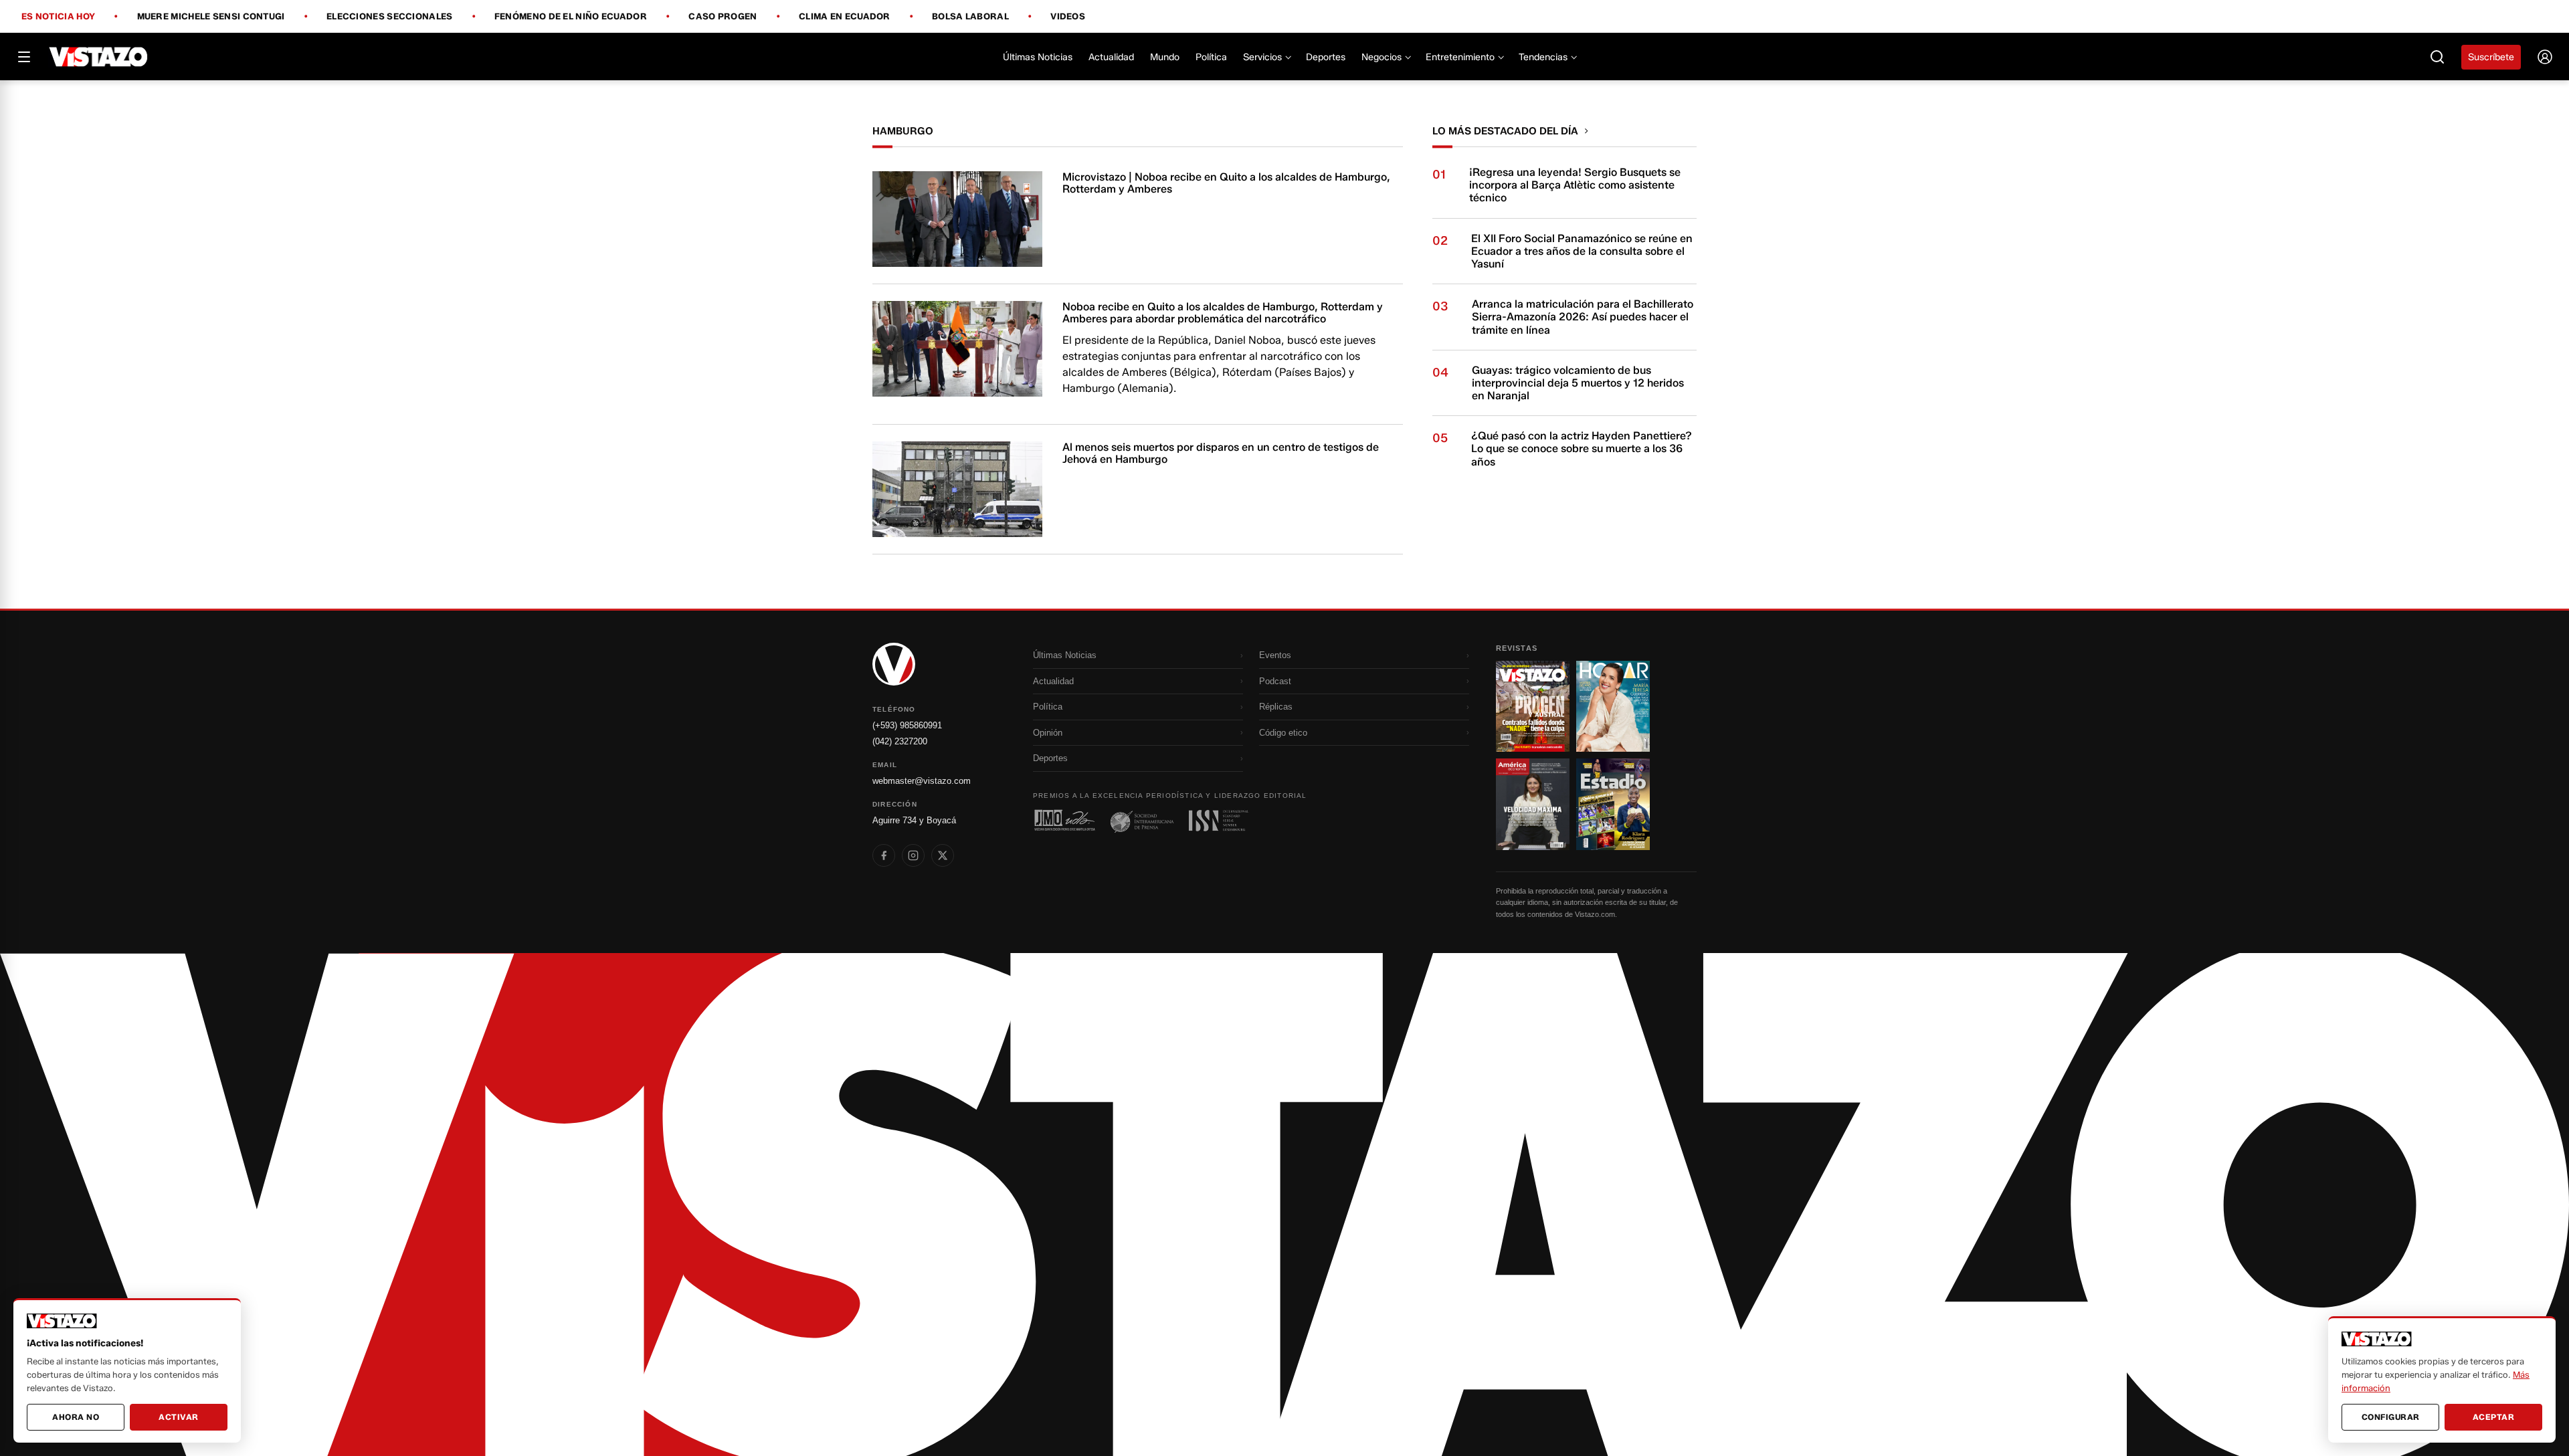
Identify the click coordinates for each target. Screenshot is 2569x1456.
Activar (179, 1417)
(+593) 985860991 (907, 725)
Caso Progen (723, 17)
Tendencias (1543, 57)
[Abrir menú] (24, 57)
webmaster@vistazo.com (922, 781)
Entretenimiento (1460, 57)
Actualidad (1111, 57)
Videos (1068, 16)
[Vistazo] (99, 57)
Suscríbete (2491, 57)
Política (1211, 57)
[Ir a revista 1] (1533, 706)
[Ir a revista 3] (1533, 804)
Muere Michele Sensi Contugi (211, 17)
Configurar (2391, 1417)
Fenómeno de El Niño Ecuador (571, 17)
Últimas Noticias (1038, 57)
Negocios (1382, 57)
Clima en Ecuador (845, 17)
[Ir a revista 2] (1613, 706)
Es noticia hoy (58, 17)
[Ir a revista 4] (1613, 804)
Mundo (1165, 57)
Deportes (1326, 57)
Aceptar (2494, 1417)
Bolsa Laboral (970, 17)
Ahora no (76, 1417)
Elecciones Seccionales (390, 17)
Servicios (1262, 57)
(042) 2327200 (900, 741)
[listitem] (884, 855)
